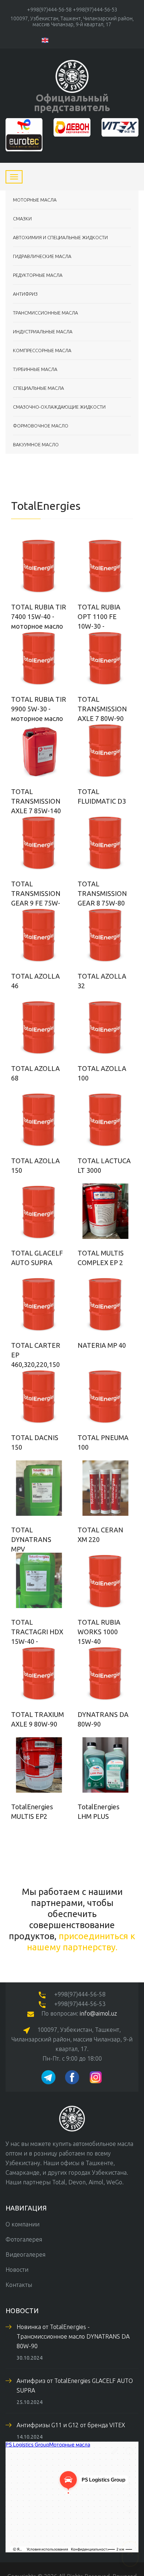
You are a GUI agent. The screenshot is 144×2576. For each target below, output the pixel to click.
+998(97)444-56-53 (95, 10)
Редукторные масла (38, 275)
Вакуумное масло (36, 444)
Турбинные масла (35, 369)
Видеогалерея (25, 2254)
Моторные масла (35, 200)
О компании (23, 2224)
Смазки (22, 219)
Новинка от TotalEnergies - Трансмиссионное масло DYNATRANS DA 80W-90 (73, 2336)
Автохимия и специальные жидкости (60, 237)
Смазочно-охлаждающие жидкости (59, 407)
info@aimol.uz (98, 2013)
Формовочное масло (41, 426)
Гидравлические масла (42, 256)
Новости (17, 2270)
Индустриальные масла (43, 332)
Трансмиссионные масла (45, 313)
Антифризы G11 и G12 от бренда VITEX (71, 2425)
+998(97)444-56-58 (49, 10)
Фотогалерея (24, 2239)
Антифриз (25, 294)
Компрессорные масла (42, 350)
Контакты (19, 2285)
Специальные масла (38, 388)
